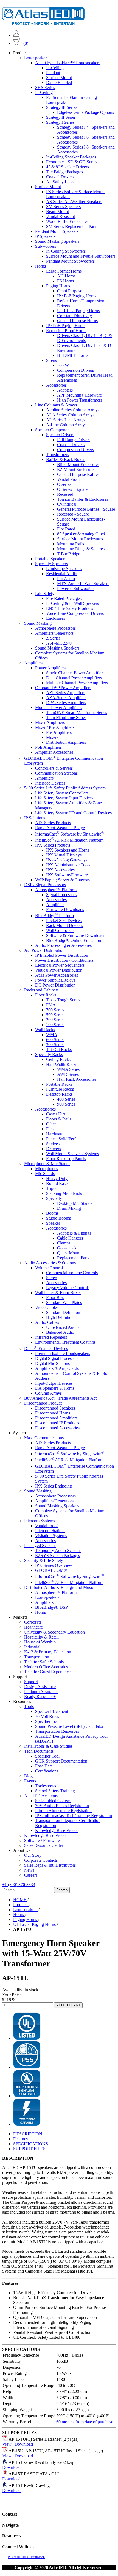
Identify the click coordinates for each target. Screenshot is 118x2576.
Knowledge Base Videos (57, 1830)
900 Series (66, 1104)
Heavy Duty (57, 1178)
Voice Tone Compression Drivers (75, 613)
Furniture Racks (60, 1089)
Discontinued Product (43, 1403)
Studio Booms (58, 1218)
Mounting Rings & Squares (81, 549)
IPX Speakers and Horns (68, 850)
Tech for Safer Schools (44, 1662)
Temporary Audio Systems (58, 1550)
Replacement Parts (73, 1258)
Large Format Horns (64, 271)
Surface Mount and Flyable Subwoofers (81, 256)
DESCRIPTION (28, 2134)
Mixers (52, 737)
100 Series (55, 1025)
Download (24, 2444)
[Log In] (16, 35)
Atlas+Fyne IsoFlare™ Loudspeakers (68, 63)
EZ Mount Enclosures (76, 469)
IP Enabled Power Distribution (62, 955)
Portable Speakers (51, 559)
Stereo (52, 1278)
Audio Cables (47, 1322)
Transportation (37, 1657)
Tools (29, 1706)
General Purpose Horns (77, 321)
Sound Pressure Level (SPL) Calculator (69, 1726)
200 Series (55, 1020)
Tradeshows (46, 1786)
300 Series (55, 1045)
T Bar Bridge (69, 554)
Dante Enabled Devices (46, 1348)
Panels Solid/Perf (61, 1139)
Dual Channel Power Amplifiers (74, 678)
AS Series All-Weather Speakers (74, 202)
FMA (51, 1005)
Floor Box (55, 1298)
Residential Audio (62, 574)
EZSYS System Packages (57, 1555)
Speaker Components (54, 430)
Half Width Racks (62, 1064)
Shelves (53, 1144)
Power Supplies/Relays (55, 980)
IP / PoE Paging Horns (77, 296)
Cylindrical (67, 504)
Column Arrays (48, 1393)
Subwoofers (46, 246)
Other (51, 1124)
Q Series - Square (72, 489)
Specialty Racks (49, 1054)
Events (30, 1781)
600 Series (55, 1040)
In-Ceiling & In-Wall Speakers (72, 603)
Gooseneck (67, 1248)
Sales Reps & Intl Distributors (50, 1865)
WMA (52, 1035)
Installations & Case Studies (48, 1746)
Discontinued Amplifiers (56, 1418)
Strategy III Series (62, 107)
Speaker (53, 1223)
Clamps (64, 1243)
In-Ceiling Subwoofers (66, 251)
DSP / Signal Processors (45, 885)
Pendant (53, 73)
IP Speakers (45, 236)
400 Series (66, 1099)
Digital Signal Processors (57, 1358)
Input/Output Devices (54, 1383)
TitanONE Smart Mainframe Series (77, 712)
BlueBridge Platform (54, 916)
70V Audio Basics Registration (62, 1806)
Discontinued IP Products (57, 1423)
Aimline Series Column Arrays (73, 410)
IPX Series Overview (54, 1565)
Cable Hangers (70, 1238)
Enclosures (56, 618)
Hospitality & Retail (41, 1637)
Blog (28, 1776)
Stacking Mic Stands (64, 1193)
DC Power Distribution (55, 985)
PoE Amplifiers (48, 747)
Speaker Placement (52, 1711)
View (7, 2444)
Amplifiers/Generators (54, 633)
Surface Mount (59, 78)
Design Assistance (40, 1687)
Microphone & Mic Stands (47, 1164)
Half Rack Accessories (77, 1079)
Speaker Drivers (60, 435)
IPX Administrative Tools (68, 865)
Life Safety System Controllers (62, 793)
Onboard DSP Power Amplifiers (63, 688)
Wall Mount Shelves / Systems (72, 1154)
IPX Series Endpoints (54, 1486)
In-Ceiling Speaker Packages (71, 157)
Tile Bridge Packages (64, 172)
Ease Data (44, 1766)
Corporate (33, 1622)
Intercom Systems (40, 1521)
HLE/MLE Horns (73, 355)
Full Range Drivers (74, 440)
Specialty (54, 1198)
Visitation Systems (51, 1536)
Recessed (65, 494)
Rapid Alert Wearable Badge (60, 828)
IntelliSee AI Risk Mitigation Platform (69, 840)
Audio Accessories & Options (50, 1263)
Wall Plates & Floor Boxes (58, 1293)
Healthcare (33, 1627)
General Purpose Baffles (78, 474)
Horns (40, 266)
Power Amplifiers (50, 668)
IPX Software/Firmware (67, 875)
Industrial (32, 1647)
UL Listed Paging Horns (78, 311)
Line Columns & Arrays (56, 405)
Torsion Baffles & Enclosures (83, 499)
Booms (52, 1213)
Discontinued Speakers (55, 1408)
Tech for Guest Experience (47, 1672)
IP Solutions (35, 818)
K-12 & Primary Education (48, 1652)
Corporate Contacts (41, 1860)
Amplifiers (33, 663)
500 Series (55, 1015)
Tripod (52, 1188)
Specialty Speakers (51, 564)
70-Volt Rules (47, 1716)
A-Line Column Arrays (66, 425)
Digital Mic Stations (52, 1363)
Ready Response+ (40, 1697)
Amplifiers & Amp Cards (57, 1368)
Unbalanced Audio (62, 1327)
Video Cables (47, 1307)
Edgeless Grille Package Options (85, 112)
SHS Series (45, 87)
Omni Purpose (70, 291)
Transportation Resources (57, 1731)
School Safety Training (55, 1791)
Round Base (57, 1183)
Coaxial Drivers (60, 177)
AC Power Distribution (44, 950)
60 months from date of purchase (85, 2422)
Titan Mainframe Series (66, 717)
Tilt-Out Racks (59, 1049)
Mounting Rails (71, 544)
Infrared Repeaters (51, 1337)
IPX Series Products (53, 845)
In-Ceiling (55, 68)
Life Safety (45, 593)
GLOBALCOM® (51, 1570)
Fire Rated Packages (64, 598)
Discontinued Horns (53, 1413)
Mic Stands (45, 1174)
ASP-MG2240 (59, 643)
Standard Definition (63, 1312)
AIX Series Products (53, 823)
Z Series (53, 638)
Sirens (51, 360)
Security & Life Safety (44, 1560)
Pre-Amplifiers (59, 732)
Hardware (55, 1134)
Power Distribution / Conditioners (64, 960)
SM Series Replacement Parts (72, 226)
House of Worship (40, 1642)
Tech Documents (39, 1751)
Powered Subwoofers (76, 588)
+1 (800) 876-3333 (19, 1884)
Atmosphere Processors (55, 628)
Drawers (54, 1149)
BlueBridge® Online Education (74, 940)
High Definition (60, 1317)
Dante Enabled (59, 83)
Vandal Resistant (61, 216)
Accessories (56, 385)
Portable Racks (59, 1084)
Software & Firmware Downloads (76, 935)
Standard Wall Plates (64, 1302)
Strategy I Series (60, 122)
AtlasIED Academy (41, 1796)
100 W (63, 365)
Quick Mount (69, 1253)
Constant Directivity (75, 316)
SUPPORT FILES (29, 2149)
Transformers (57, 455)
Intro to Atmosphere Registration (63, 1811)
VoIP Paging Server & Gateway (63, 880)
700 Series (55, 1010)
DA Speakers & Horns (55, 1388)
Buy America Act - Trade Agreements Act (60, 1398)
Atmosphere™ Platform (56, 890)
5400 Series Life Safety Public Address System (65, 788)
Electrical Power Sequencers (60, 965)
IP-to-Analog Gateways (67, 860)
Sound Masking (38, 623)
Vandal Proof (68, 479)
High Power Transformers (80, 400)
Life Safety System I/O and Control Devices (73, 813)
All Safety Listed (61, 182)
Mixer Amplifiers (50, 722)
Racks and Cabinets (41, 990)
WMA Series (68, 1069)
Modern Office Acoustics (46, 1667)
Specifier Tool (47, 1721)
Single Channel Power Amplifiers (75, 673)
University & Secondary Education (54, 1632)
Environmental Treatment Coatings (65, 1342)
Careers (31, 1875)
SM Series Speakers (63, 207)
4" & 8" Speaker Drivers (68, 167)
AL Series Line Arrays (66, 420)
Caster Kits (56, 1114)
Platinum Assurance (41, 1692)
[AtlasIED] (43, 23)
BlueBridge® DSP (51, 1607)
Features (20, 2139)
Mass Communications (44, 1438)
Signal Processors (61, 895)
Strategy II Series (61, 117)
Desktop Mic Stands (75, 1203)
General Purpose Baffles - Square (86, 509)
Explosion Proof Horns (66, 331)
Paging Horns (58, 286)
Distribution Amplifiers (66, 742)
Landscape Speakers (64, 569)
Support (31, 1682)
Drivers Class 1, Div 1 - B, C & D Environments (85, 338)
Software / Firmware (42, 1840)
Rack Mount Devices (64, 925)
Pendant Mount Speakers (57, 231)
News (29, 1870)
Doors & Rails (59, 1119)
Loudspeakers (36, 58)
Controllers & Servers (54, 768)
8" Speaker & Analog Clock (82, 534)
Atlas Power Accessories (57, 975)
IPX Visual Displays (64, 855)
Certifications (47, 1771)
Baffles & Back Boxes (66, 460)
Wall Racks (45, 1030)
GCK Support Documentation (61, 1761)
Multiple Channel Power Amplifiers (77, 683)
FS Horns (65, 281)
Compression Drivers (75, 370)
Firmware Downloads (65, 910)
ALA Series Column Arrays (70, 415)
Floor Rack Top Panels (66, 1159)
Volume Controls (50, 1268)
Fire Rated (66, 529)
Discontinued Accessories (57, 1428)
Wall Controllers (60, 930)
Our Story (33, 1855)
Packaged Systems (40, 1546)
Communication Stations (56, 773)
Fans (50, 1129)
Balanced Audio (60, 1332)
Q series (64, 484)
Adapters (65, 390)
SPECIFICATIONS (31, 2144)
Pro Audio (66, 579)
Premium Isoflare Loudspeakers (63, 1353)
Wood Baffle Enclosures (67, 221)
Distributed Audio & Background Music (59, 1587)
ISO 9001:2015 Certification (26, 2557)
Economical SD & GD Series (72, 162)
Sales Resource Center (44, 1845)
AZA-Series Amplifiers (66, 698)
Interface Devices (50, 783)
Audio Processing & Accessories (63, 945)
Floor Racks (46, 995)
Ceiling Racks (58, 1059)
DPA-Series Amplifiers (66, 703)
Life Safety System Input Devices (64, 798)
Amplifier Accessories (54, 752)
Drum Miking (69, 1208)
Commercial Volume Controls (72, 1273)
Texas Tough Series (63, 1000)
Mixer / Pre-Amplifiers (55, 727)
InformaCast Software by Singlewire (70, 834)
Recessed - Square (73, 514)
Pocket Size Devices (64, 921)
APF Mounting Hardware (79, 395)
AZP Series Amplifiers (66, 693)
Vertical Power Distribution (59, 970)
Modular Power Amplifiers (58, 708)
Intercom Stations (50, 1531)
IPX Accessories (60, 870)
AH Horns (66, 276)
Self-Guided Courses (53, 1801)
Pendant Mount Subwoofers (70, 261)
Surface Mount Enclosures (80, 539)
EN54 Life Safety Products (70, 608)
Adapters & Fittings (74, 1233)
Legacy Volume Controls (68, 1288)
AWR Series (68, 1074)
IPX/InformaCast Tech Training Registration (74, 1816)
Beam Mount (57, 211)
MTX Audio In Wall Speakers (83, 584)
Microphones (47, 1169)
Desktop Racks (59, 1094)
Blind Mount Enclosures (78, 464)
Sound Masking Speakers (57, 241)
